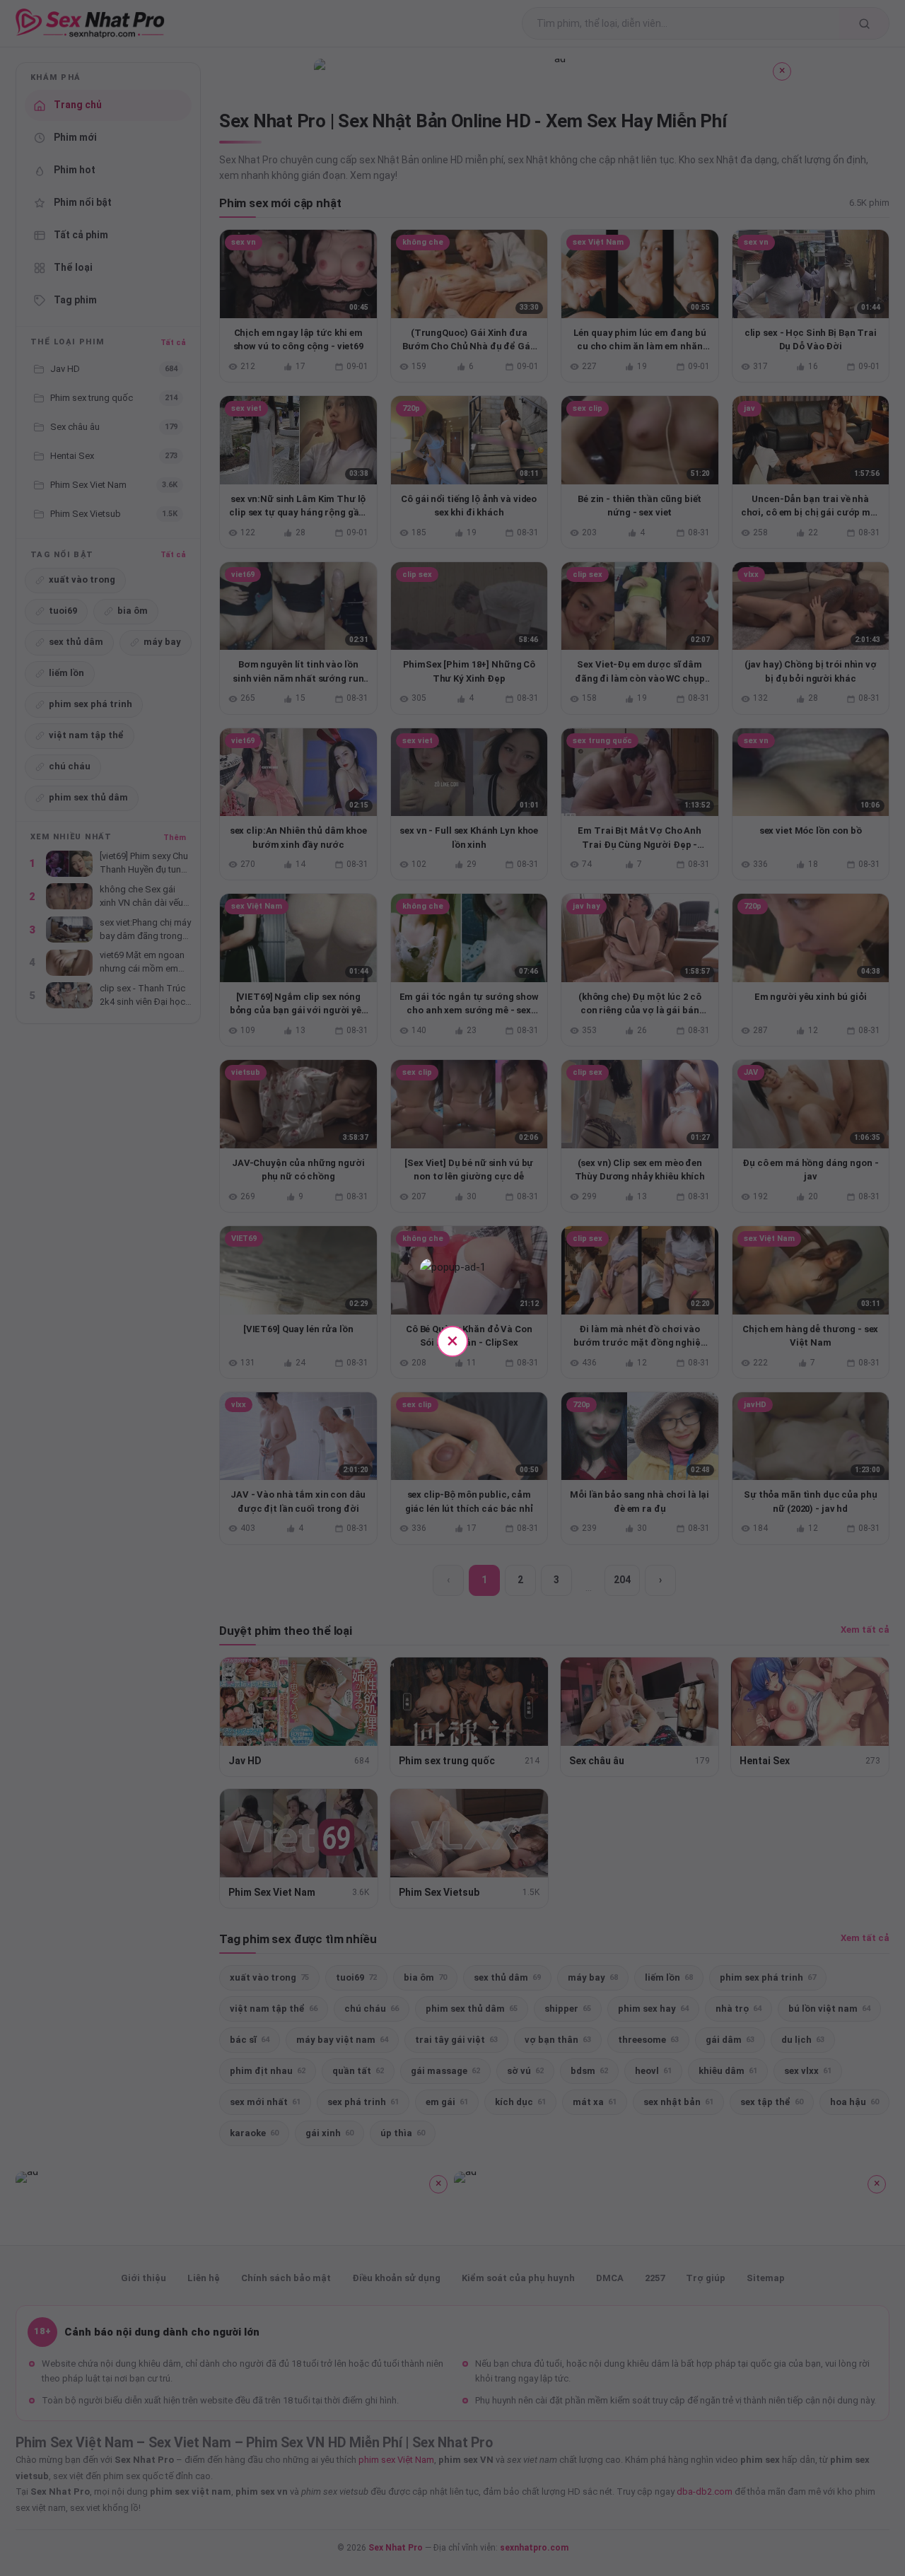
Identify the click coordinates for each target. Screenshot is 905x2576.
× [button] (452, 1340)
